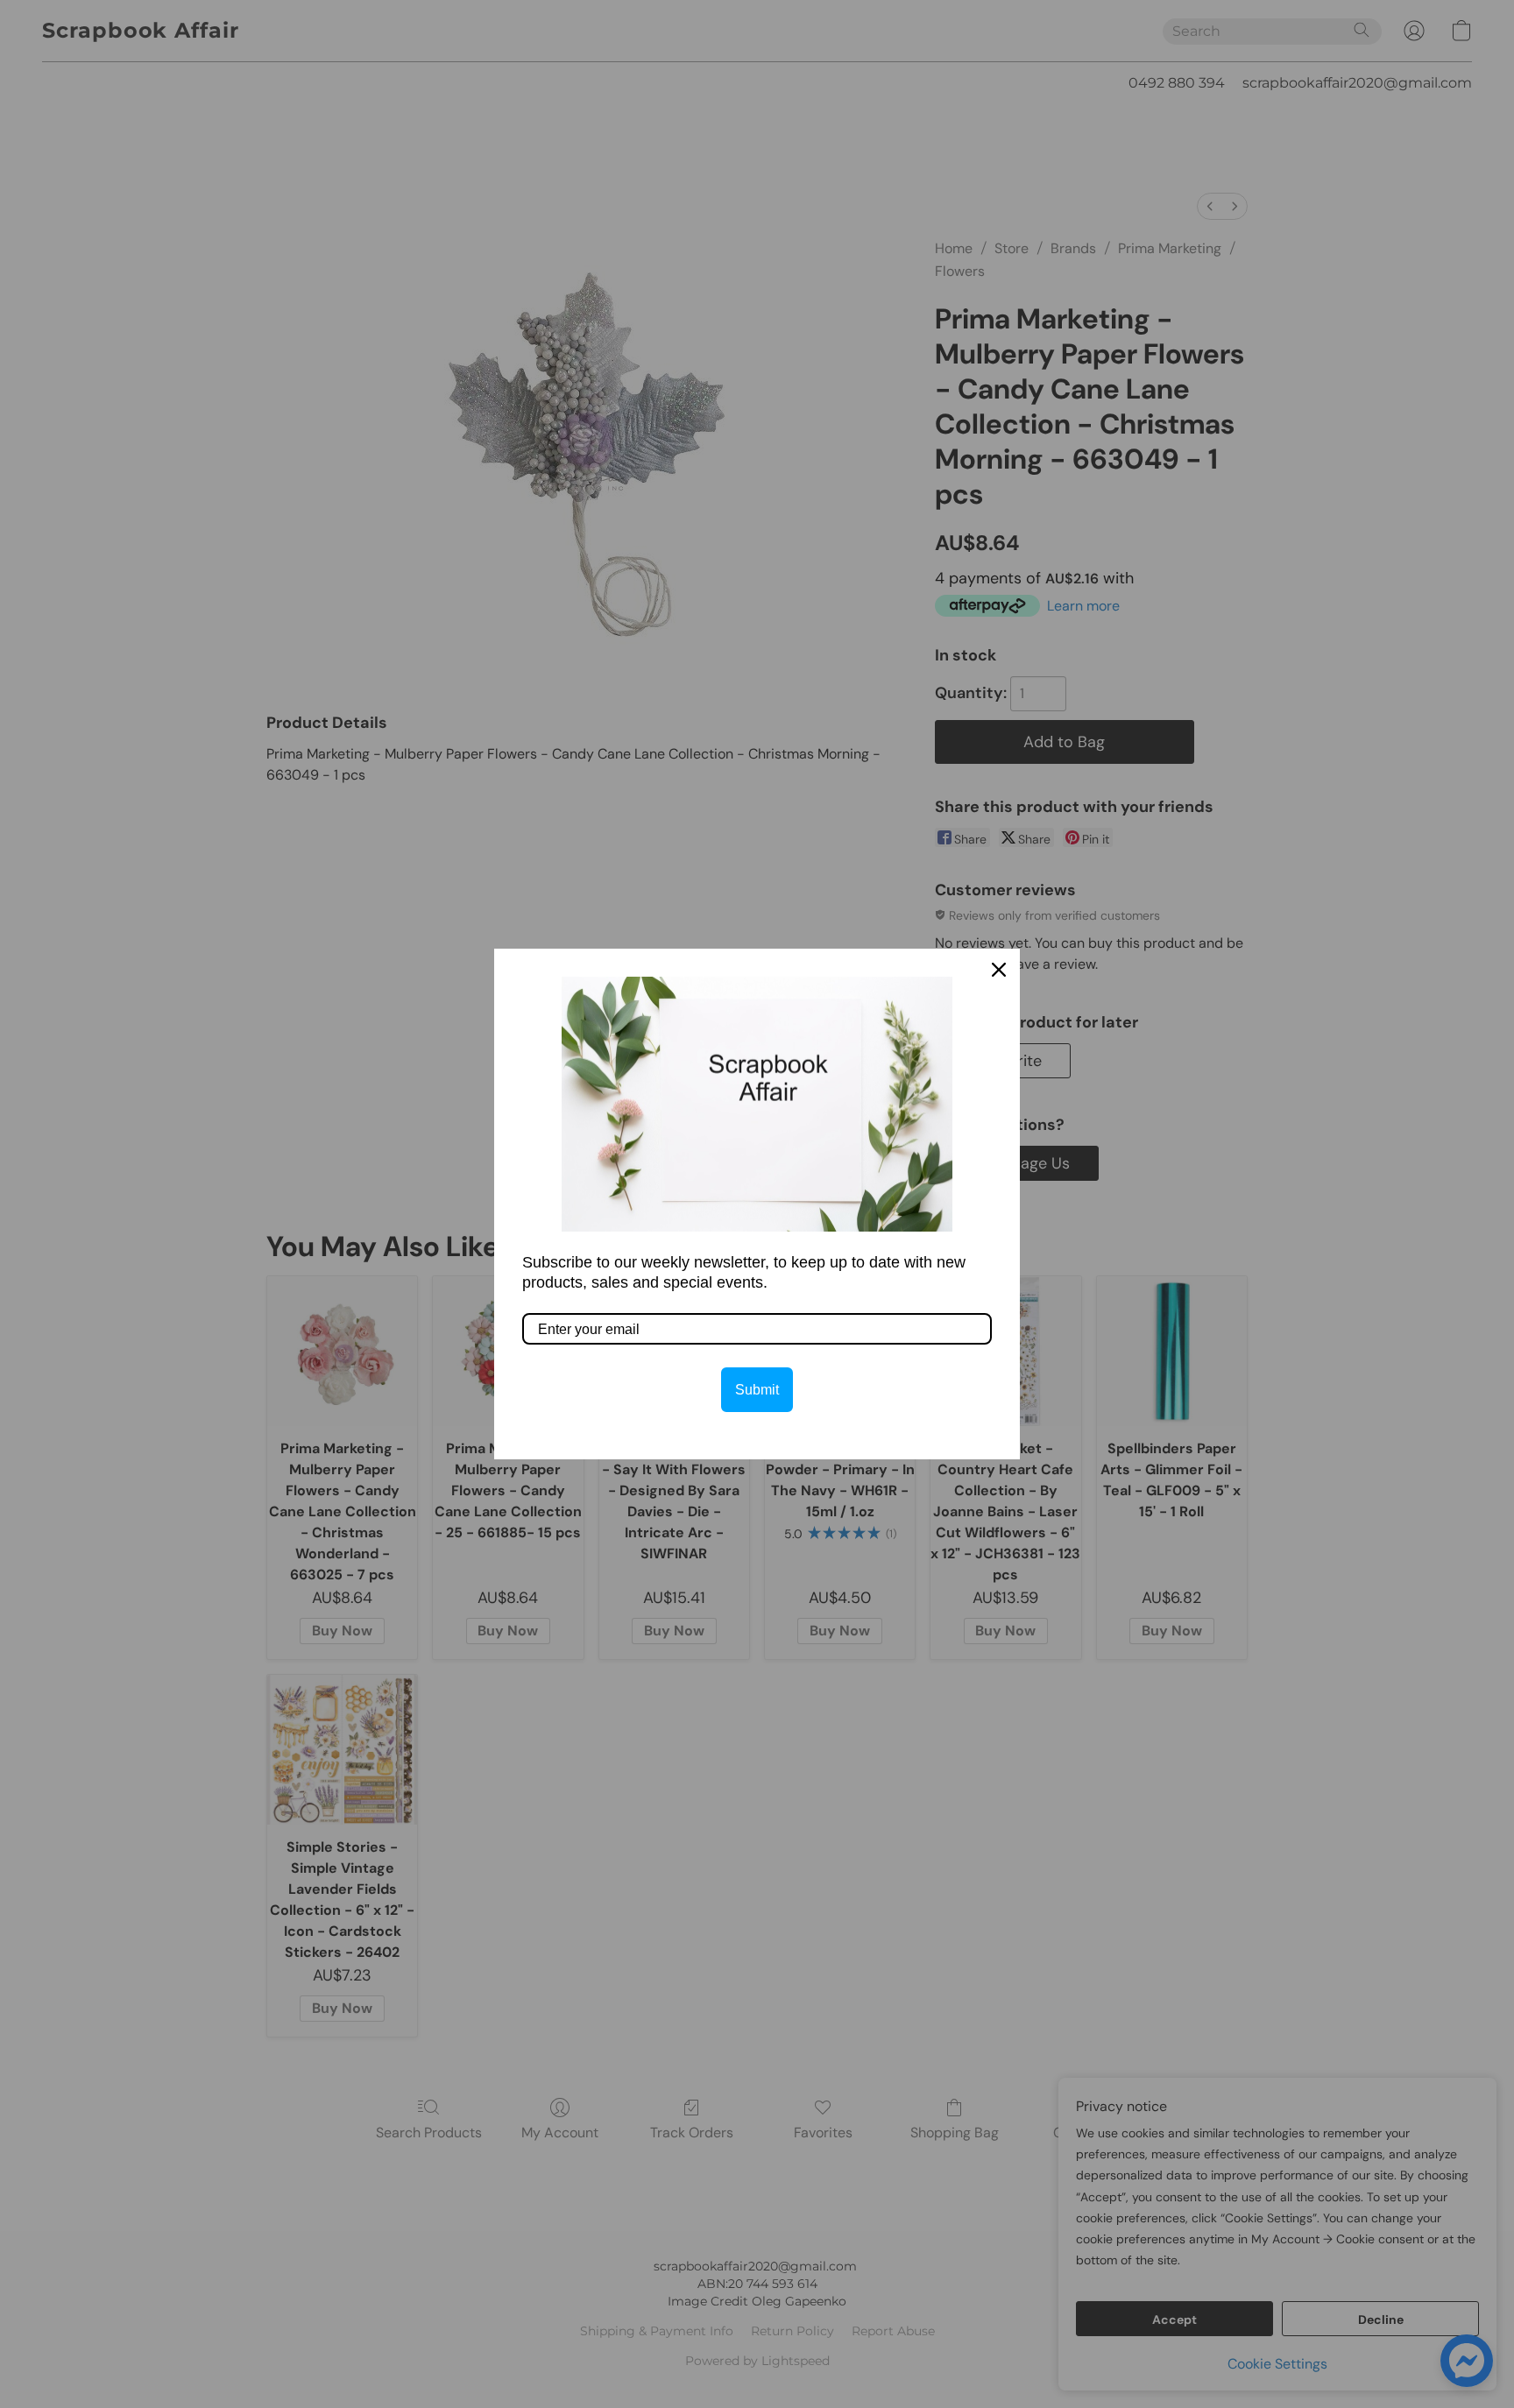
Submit (757, 1390)
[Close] (999, 970)
